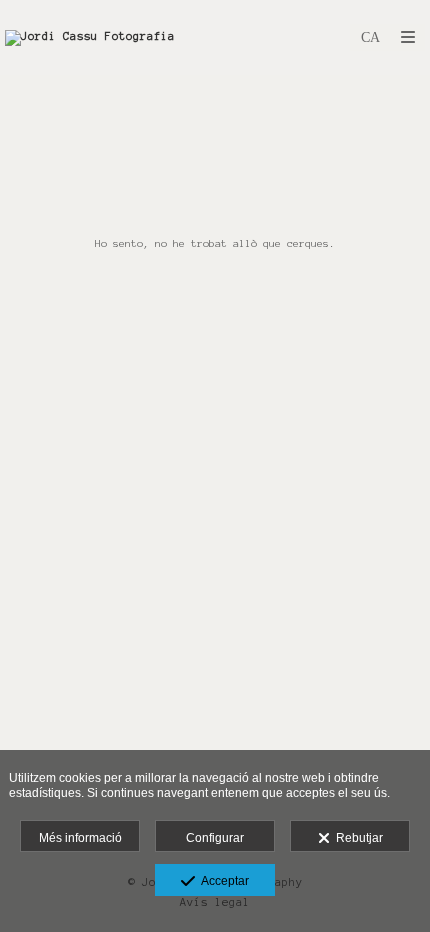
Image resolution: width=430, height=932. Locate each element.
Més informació (80, 838)
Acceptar (222, 881)
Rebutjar (356, 838)
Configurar (215, 838)
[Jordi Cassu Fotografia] (90, 37)
